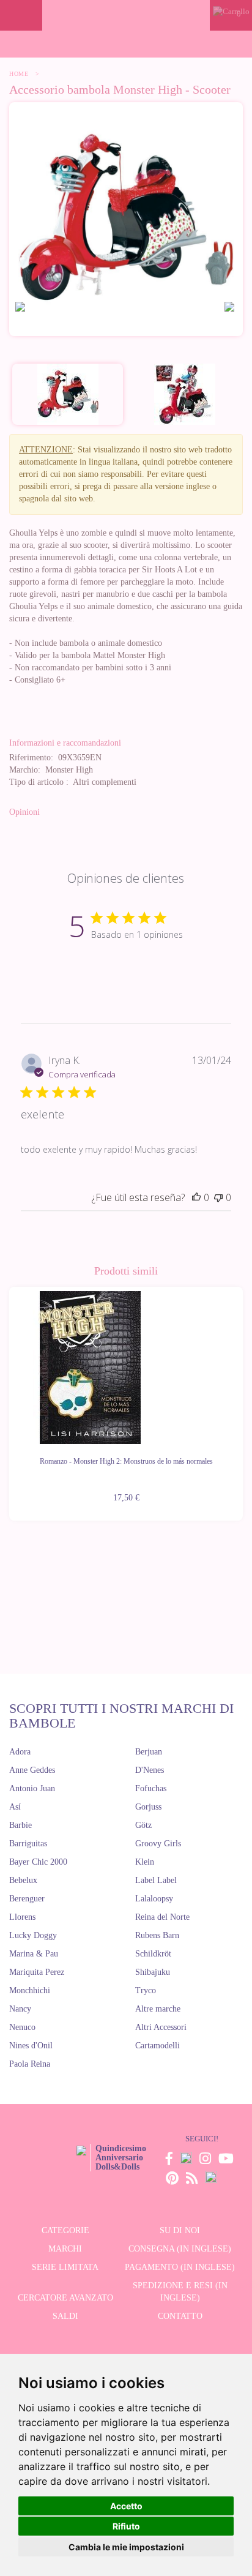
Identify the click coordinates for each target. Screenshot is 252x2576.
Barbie (20, 1825)
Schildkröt (153, 1954)
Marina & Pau (34, 1954)
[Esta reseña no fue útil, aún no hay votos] (218, 1197)
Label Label (156, 1880)
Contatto (180, 2316)
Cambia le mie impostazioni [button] (126, 2547)
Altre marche (158, 2009)
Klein (145, 1862)
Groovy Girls (158, 1844)
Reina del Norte (162, 1917)
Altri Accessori (161, 2027)
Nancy (20, 2009)
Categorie (65, 2230)
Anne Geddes (32, 1770)
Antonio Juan (32, 1788)
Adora (20, 1752)
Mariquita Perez (37, 1972)
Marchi (65, 2249)
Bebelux (23, 1880)
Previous (9, 1396)
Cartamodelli (157, 2046)
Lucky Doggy (33, 1935)
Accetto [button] (126, 2506)
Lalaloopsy (154, 1899)
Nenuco (22, 2027)
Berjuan (149, 1752)
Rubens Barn (157, 1935)
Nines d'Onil (31, 2046)
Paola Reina (30, 2064)
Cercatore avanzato (65, 2298)
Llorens (22, 1917)
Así (15, 1807)
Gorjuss (148, 1807)
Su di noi (180, 2230)
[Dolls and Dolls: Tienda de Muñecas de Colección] (126, 15)
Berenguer (27, 1899)
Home (19, 74)
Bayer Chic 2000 (38, 1862)
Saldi (65, 2316)
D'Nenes (150, 1770)
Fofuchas (151, 1788)
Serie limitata (65, 2267)
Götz (143, 1825)
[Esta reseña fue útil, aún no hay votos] (196, 1197)
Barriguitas (28, 1844)
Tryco (146, 1990)
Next (243, 1396)
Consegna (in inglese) (180, 2249)
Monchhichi (30, 1990)
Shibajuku (153, 1972)
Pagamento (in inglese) (180, 2267)
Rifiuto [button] (126, 2526)
